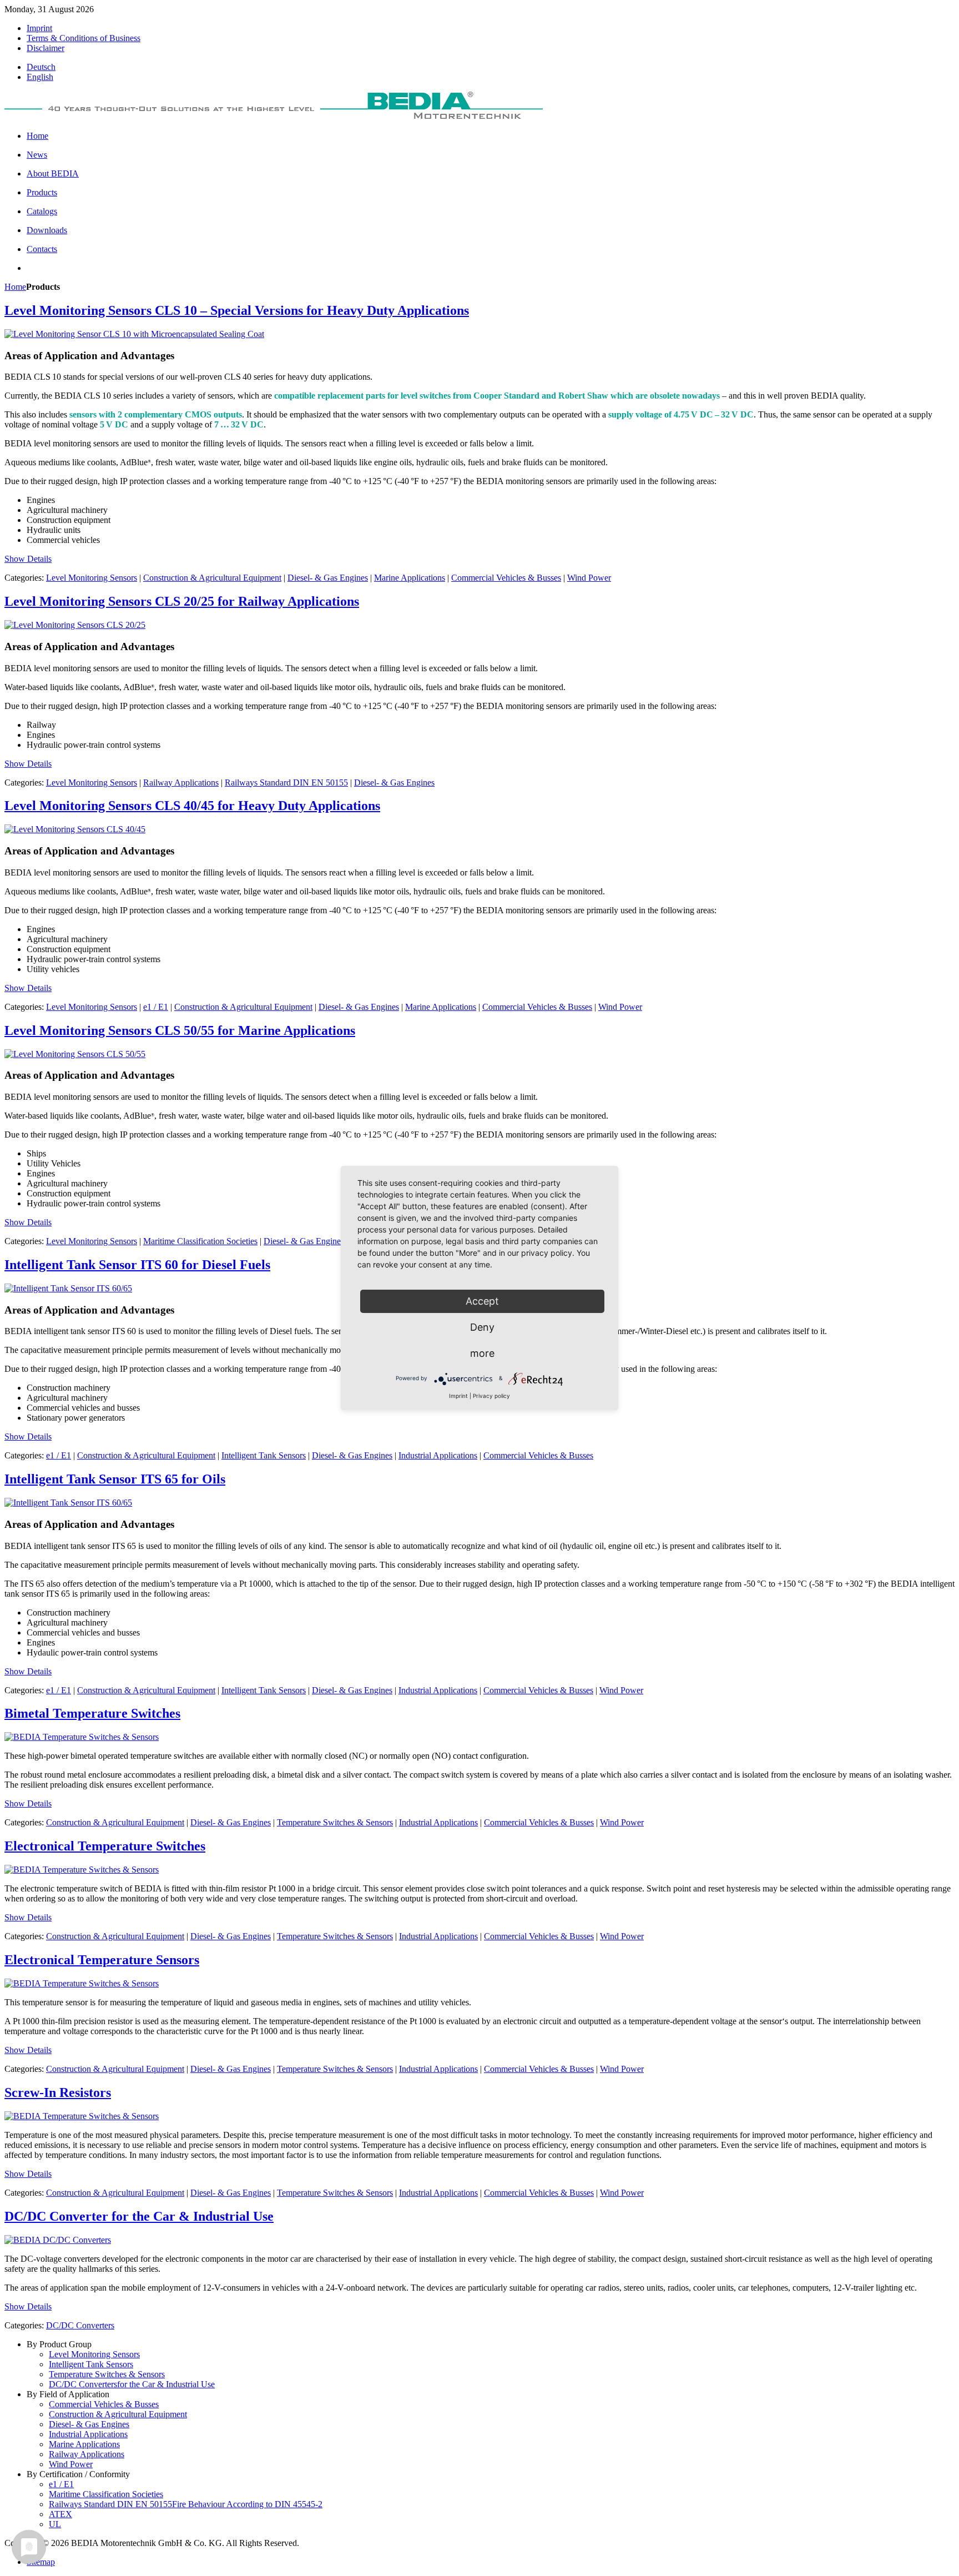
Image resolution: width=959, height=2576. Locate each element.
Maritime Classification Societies (200, 1241)
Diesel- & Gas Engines (328, 578)
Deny (482, 1327)
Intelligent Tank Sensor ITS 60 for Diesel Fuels (137, 1265)
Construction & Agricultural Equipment (212, 578)
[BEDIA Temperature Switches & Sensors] (82, 1737)
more (482, 1353)
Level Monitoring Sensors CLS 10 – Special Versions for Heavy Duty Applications (237, 310)
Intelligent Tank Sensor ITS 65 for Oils (115, 1479)
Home (15, 287)
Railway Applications (181, 783)
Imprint (458, 1396)
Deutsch (41, 67)
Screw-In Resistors (58, 2092)
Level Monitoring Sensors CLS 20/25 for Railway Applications (182, 601)
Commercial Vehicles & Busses (506, 578)
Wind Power (589, 578)
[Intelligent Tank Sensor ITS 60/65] (68, 1288)
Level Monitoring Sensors (92, 578)
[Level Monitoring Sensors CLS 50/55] (75, 1054)
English (40, 77)
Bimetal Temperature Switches (92, 1713)
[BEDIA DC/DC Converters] (58, 2240)
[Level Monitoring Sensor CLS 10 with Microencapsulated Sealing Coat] (134, 334)
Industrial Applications (438, 1455)
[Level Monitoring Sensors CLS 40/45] (75, 829)
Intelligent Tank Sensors (264, 1455)
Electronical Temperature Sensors (102, 1960)
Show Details (28, 559)
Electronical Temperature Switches (105, 1846)
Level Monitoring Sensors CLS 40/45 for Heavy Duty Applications (192, 806)
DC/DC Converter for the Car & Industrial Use (139, 2216)
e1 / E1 (156, 1007)
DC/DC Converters (80, 2325)
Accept (482, 1301)
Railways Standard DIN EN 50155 (286, 783)
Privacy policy (491, 1396)
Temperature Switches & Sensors (335, 1822)
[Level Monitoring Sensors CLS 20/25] (75, 625)
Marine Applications (410, 578)
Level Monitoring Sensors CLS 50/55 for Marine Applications (180, 1030)
